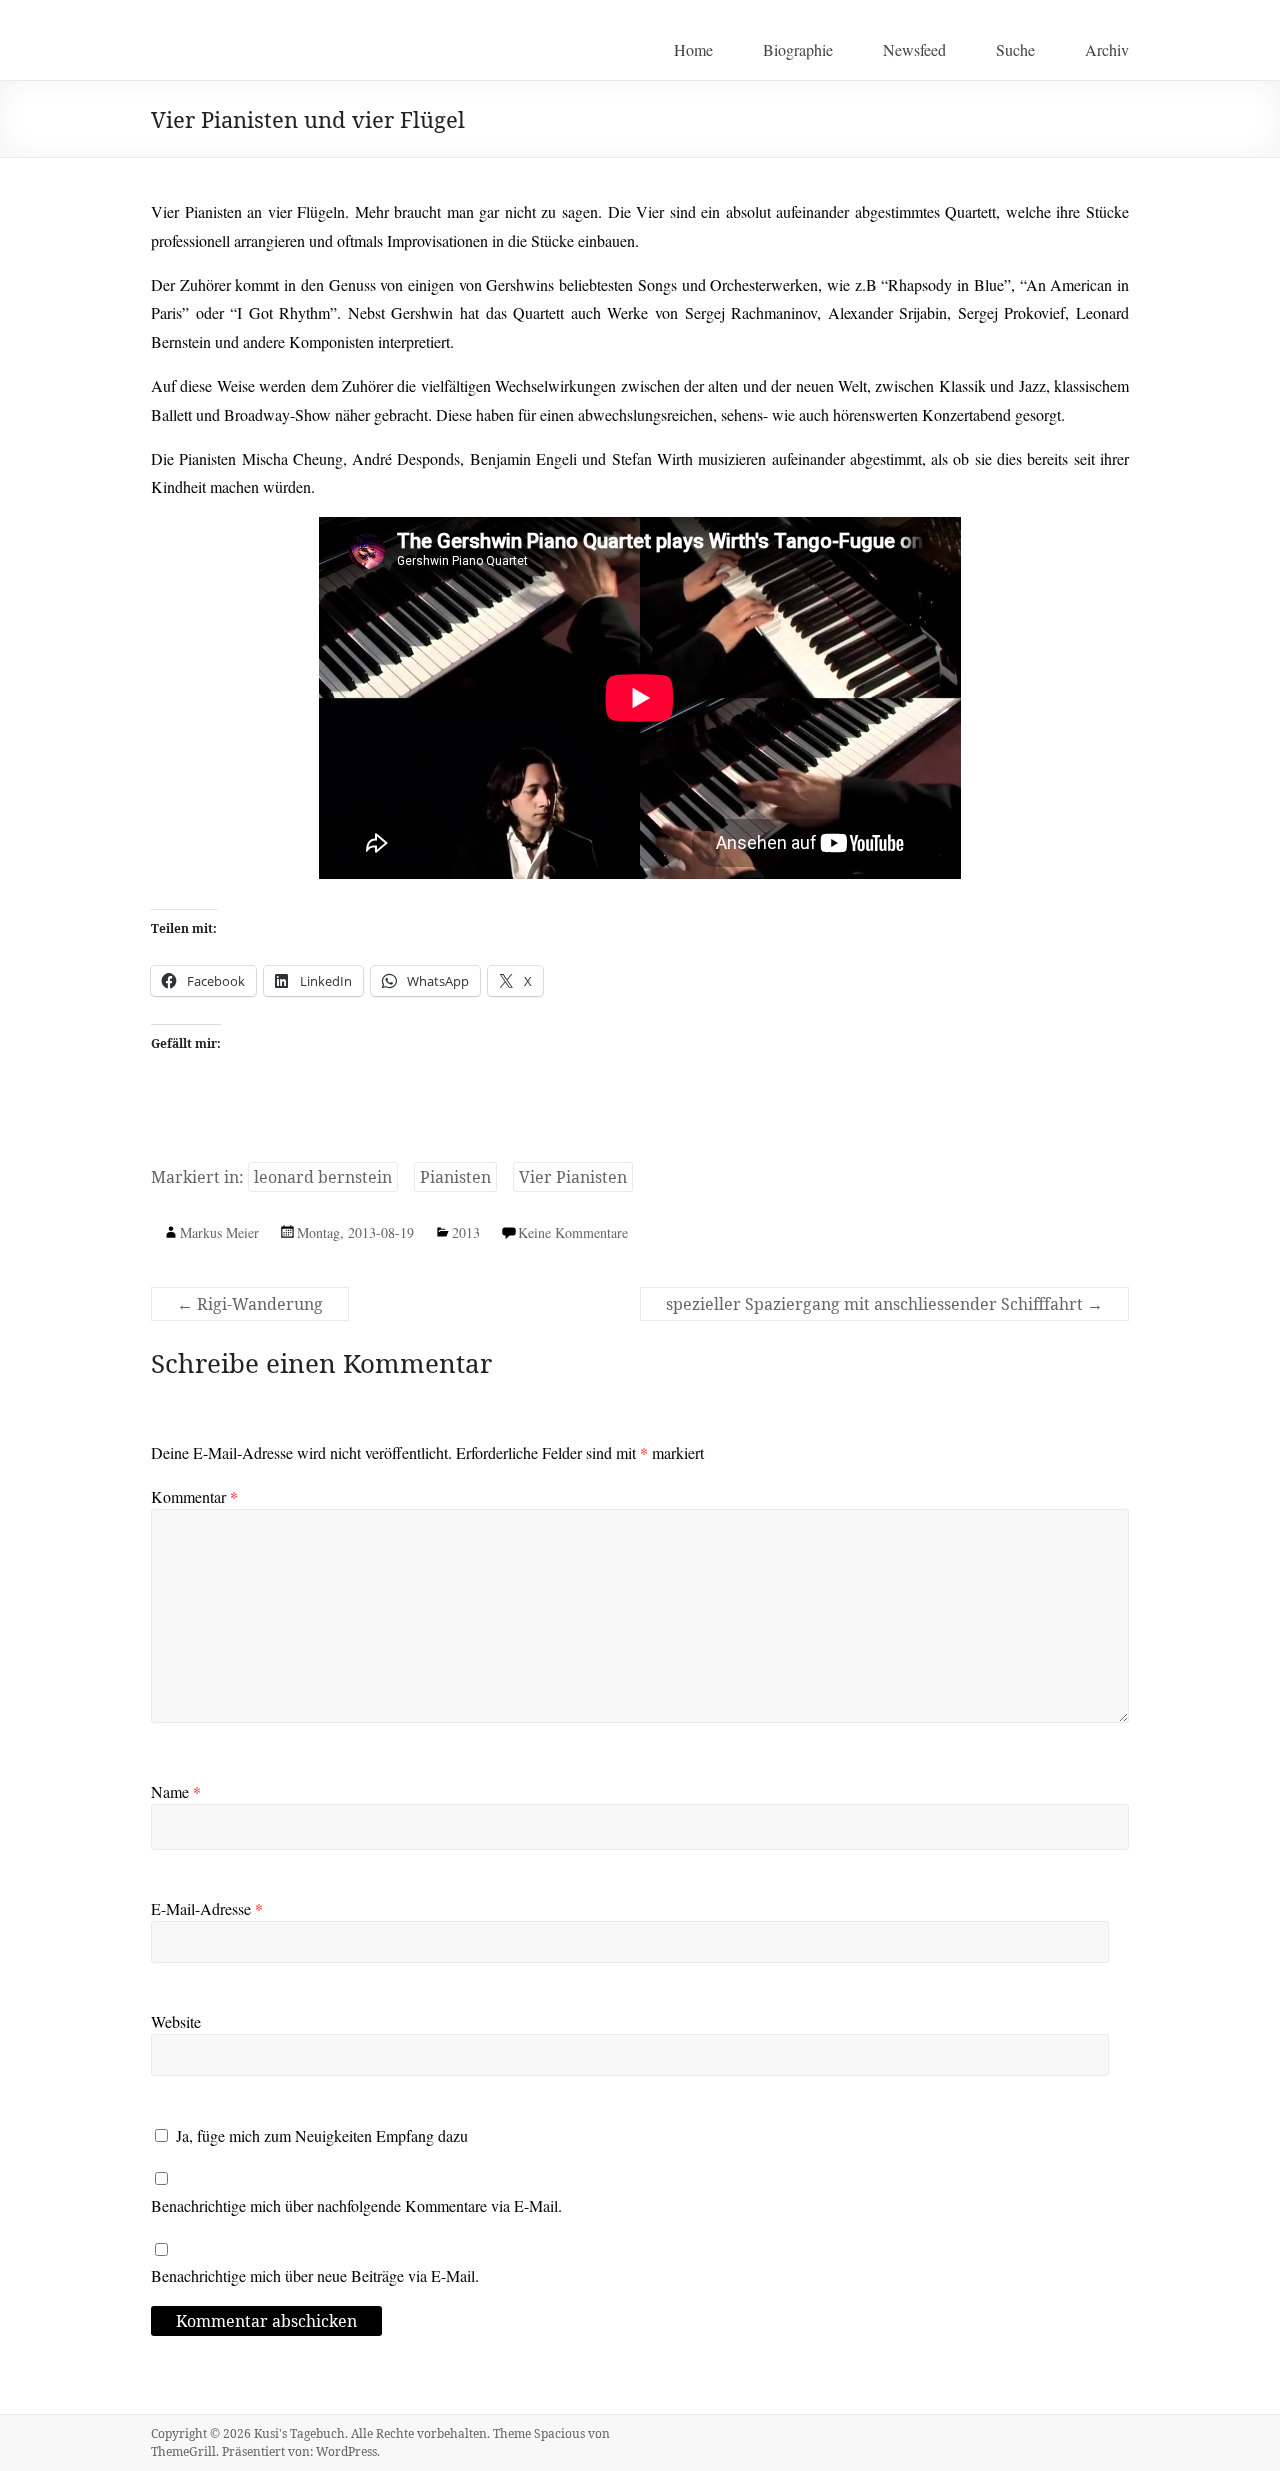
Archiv (1107, 49)
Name (176, 1791)
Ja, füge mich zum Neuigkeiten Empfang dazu (319, 2135)
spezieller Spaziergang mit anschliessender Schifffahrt (884, 1304)
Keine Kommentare (573, 1232)
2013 (466, 1232)
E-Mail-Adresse (207, 1908)
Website (176, 2021)
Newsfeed (914, 49)
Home (693, 49)
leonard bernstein (323, 1177)
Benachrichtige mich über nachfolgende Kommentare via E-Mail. (356, 2205)
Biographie (798, 49)
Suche (1015, 49)
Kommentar (194, 1496)
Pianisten (455, 1177)
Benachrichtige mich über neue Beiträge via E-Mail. (315, 2275)
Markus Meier (219, 1232)
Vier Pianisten (573, 1177)
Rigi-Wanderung (250, 1304)
